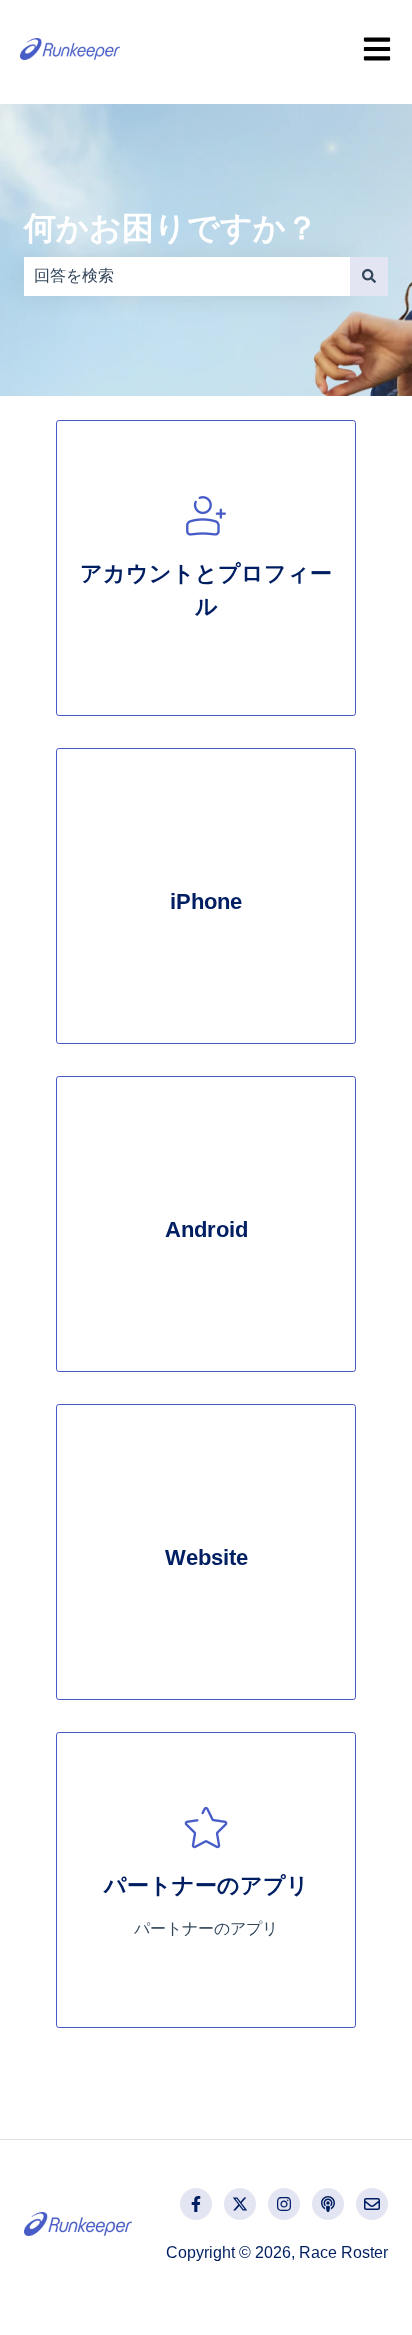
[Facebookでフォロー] (196, 2204)
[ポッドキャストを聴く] (328, 2204)
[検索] (369, 276)
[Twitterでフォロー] (240, 2204)
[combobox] (187, 276)
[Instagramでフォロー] (284, 2204)
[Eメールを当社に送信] (372, 2204)
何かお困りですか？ (171, 228)
